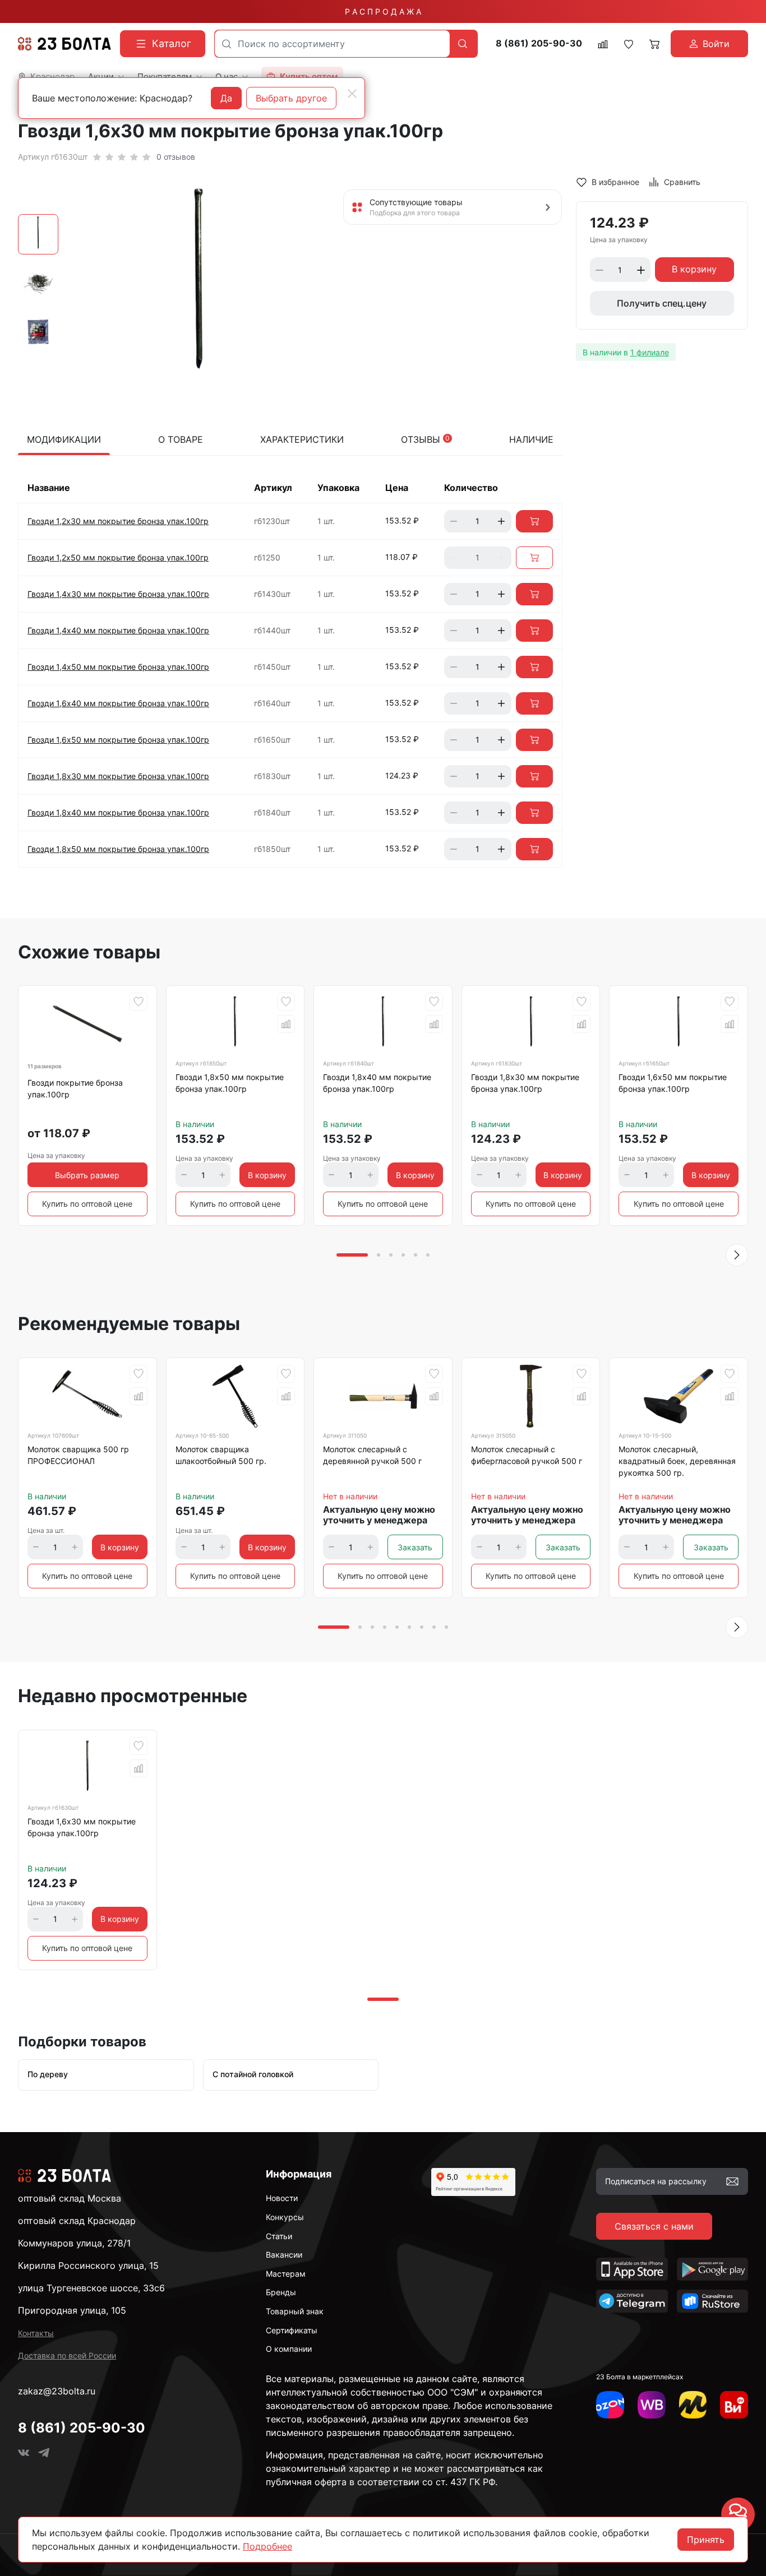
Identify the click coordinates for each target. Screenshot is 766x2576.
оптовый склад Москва (70, 2198)
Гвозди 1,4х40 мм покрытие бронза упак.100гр (118, 630)
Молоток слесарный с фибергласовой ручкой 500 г (527, 1455)
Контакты (36, 2333)
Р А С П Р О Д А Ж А (383, 11)
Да (226, 98)
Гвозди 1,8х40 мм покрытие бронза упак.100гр (118, 812)
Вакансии (284, 2255)
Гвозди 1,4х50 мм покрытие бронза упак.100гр (118, 667)
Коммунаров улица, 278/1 (74, 2243)
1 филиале (650, 352)
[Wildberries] (652, 2405)
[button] (737, 1255)
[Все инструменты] (734, 2405)
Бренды (281, 2292)
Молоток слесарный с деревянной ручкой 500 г (372, 1455)
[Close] (352, 94)
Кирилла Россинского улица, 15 (88, 2265)
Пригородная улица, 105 (72, 2310)
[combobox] (332, 44)
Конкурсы (285, 2217)
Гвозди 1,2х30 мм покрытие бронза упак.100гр (118, 521)
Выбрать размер (87, 1175)
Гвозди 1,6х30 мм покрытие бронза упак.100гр (82, 1827)
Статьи (279, 2236)
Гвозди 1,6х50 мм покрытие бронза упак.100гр (118, 740)
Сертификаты (292, 2330)
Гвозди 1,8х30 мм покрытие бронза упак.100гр (118, 776)
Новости (282, 2198)
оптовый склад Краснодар (77, 2221)
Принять (706, 2540)
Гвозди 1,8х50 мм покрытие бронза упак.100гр (118, 849)
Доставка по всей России (67, 2355)
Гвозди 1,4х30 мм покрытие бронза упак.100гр (118, 594)
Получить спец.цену (662, 304)
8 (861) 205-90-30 (539, 43)
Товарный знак (295, 2311)
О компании (289, 2349)
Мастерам (286, 2274)
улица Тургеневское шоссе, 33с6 (91, 2288)
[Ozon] (610, 2405)
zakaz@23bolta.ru (57, 2391)
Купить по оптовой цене (87, 1204)
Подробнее (267, 2546)
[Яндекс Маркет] (693, 2405)
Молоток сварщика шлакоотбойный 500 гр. (221, 1455)
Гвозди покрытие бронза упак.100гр (75, 1088)
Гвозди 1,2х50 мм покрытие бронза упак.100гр (118, 557)
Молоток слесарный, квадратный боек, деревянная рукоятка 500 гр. (677, 1461)
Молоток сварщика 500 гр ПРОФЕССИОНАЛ (78, 1455)
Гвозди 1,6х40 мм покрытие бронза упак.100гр (118, 703)
